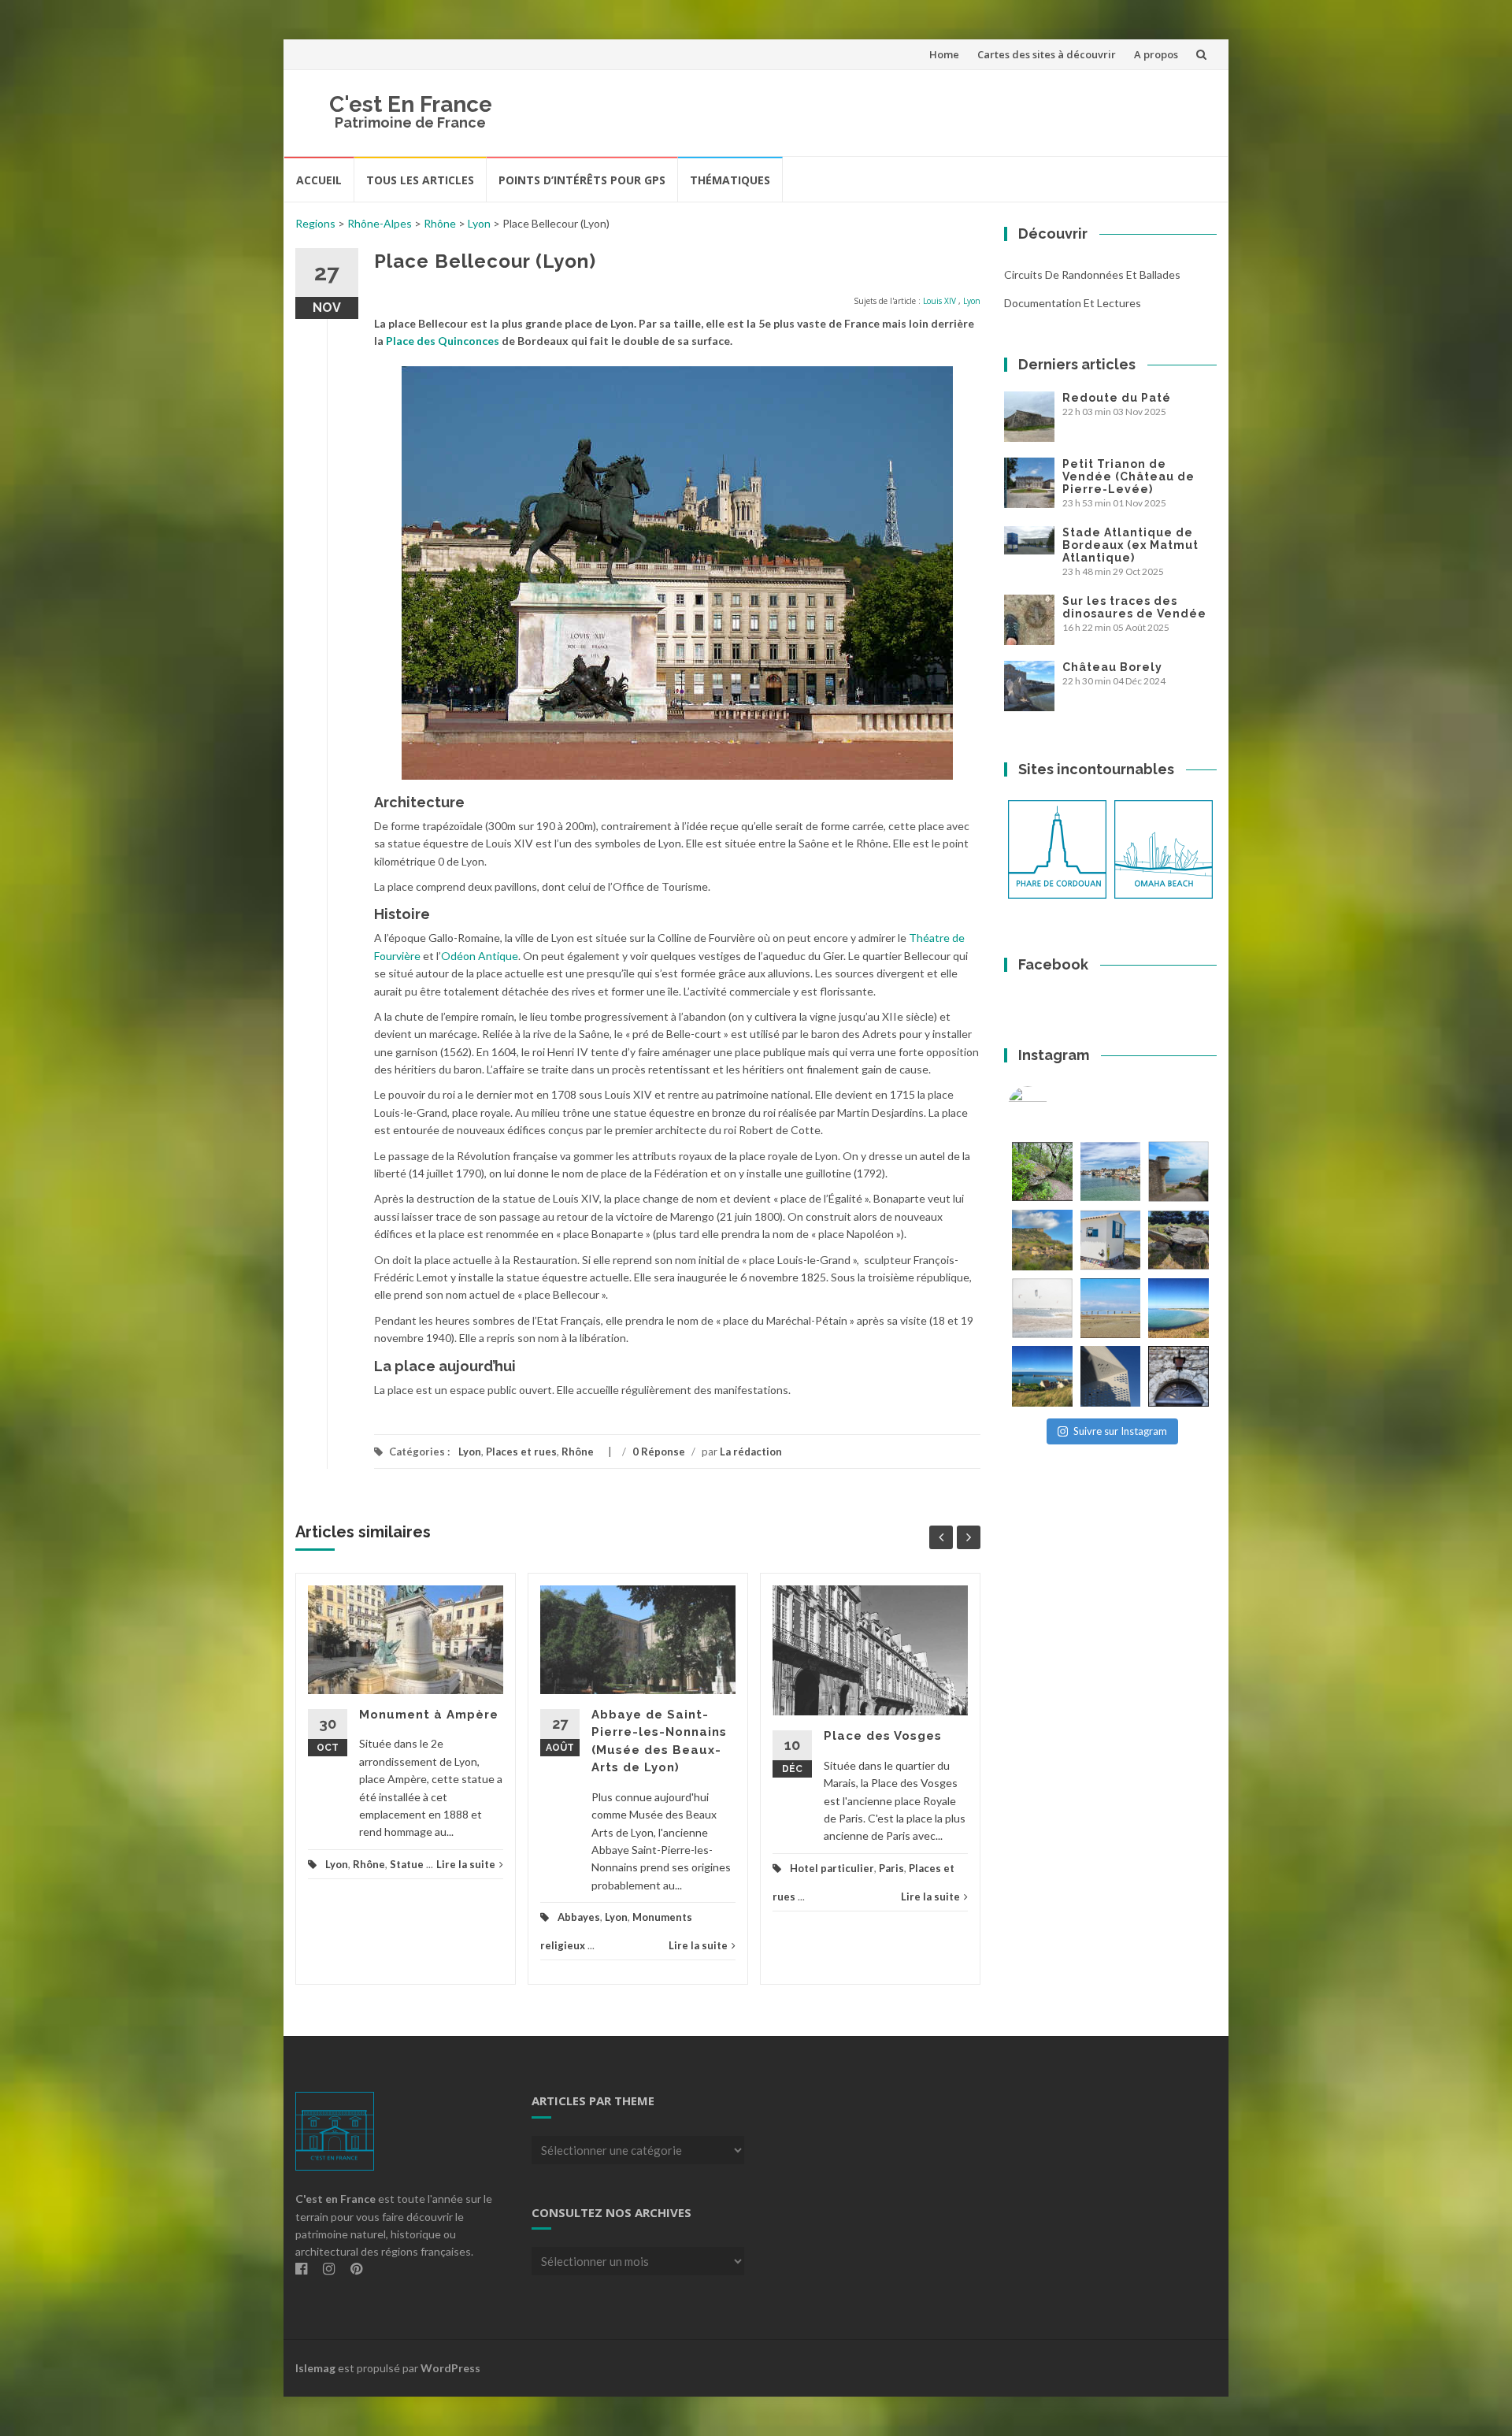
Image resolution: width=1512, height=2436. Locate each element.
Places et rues (521, 1452)
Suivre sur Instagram (1120, 1431)
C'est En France (411, 104)
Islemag (315, 2368)
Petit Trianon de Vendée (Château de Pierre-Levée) (1128, 476)
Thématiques (730, 180)
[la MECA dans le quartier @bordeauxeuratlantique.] (1111, 1376)
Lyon (479, 223)
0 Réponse (659, 1452)
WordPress (450, 2368)
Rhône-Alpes (380, 223)
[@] (1051, 1106)
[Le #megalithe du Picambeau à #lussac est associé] (1042, 1172)
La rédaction (751, 1452)
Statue (407, 1864)
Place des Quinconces (443, 341)
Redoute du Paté (1117, 398)
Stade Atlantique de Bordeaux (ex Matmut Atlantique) (1130, 545)
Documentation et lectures (1073, 303)
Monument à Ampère (429, 1715)
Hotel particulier (832, 1868)
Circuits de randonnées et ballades (1092, 274)
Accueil (319, 180)
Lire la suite (466, 1864)
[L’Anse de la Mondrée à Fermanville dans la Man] (1178, 1309)
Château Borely (1112, 667)
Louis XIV (939, 301)
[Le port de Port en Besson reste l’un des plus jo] (1042, 1376)
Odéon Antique (480, 956)
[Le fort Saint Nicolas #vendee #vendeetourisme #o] (1178, 1172)
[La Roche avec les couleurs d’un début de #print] (1042, 1240)
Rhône (440, 223)
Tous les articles (420, 180)
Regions (315, 223)
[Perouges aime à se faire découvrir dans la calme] (1178, 1376)
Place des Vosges (883, 1736)
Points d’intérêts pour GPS (582, 180)
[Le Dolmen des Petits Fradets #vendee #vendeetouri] (1178, 1240)
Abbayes (579, 1917)
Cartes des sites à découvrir (1047, 54)
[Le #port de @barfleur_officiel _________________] (1111, 1172)
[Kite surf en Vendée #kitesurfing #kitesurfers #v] (1042, 1309)
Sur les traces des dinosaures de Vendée (1134, 607)
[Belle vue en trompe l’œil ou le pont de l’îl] (1111, 1309)
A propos (1156, 54)
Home (944, 54)
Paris (891, 1868)
